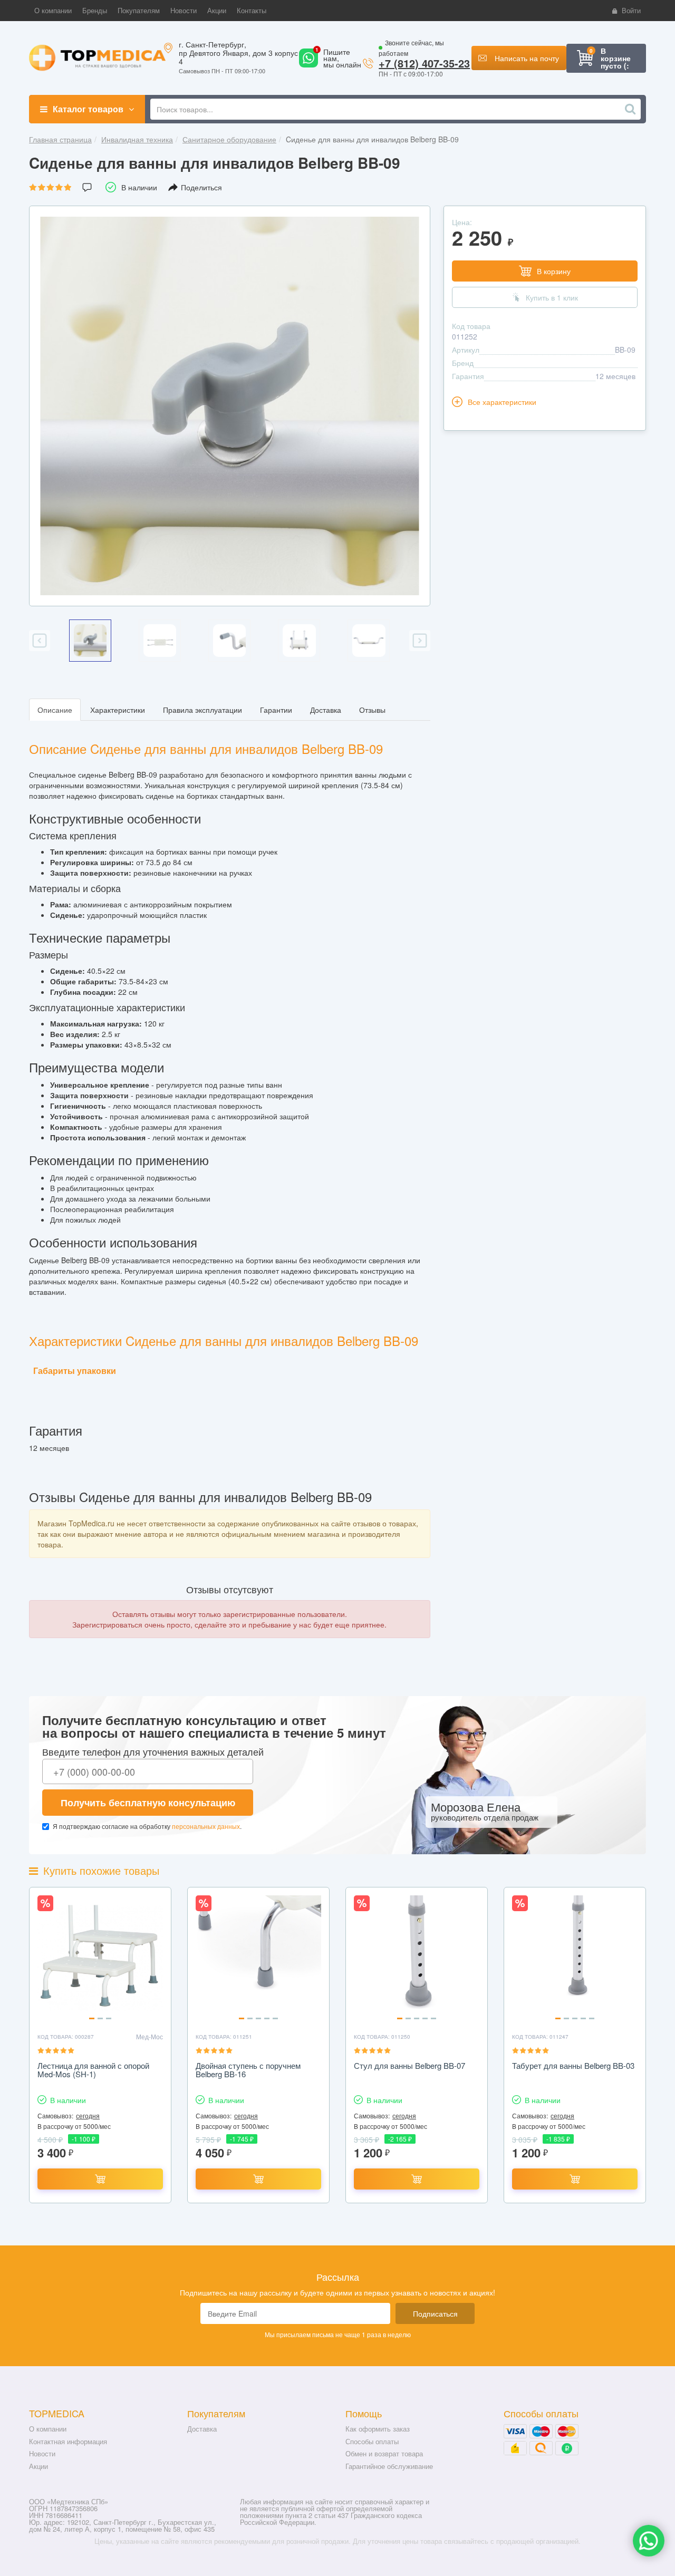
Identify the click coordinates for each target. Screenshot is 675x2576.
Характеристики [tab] (118, 710)
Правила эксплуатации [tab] (202, 710)
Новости (42, 2453)
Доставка (202, 2429)
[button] (53, 11)
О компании (48, 2429)
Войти (631, 10)
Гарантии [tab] (276, 710)
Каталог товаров (88, 109)
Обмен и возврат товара (384, 2453)
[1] (308, 64)
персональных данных (206, 1826)
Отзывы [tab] (372, 710)
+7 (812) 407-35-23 (424, 63)
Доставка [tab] (326, 710)
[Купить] (100, 2179)
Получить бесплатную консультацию (148, 1803)
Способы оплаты (372, 2441)
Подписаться (435, 2313)
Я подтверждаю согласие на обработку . (147, 1826)
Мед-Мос (150, 2036)
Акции (38, 2466)
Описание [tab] (55, 710)
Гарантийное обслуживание (389, 2466)
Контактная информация (68, 2441)
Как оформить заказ (378, 2429)
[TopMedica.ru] (97, 57)
